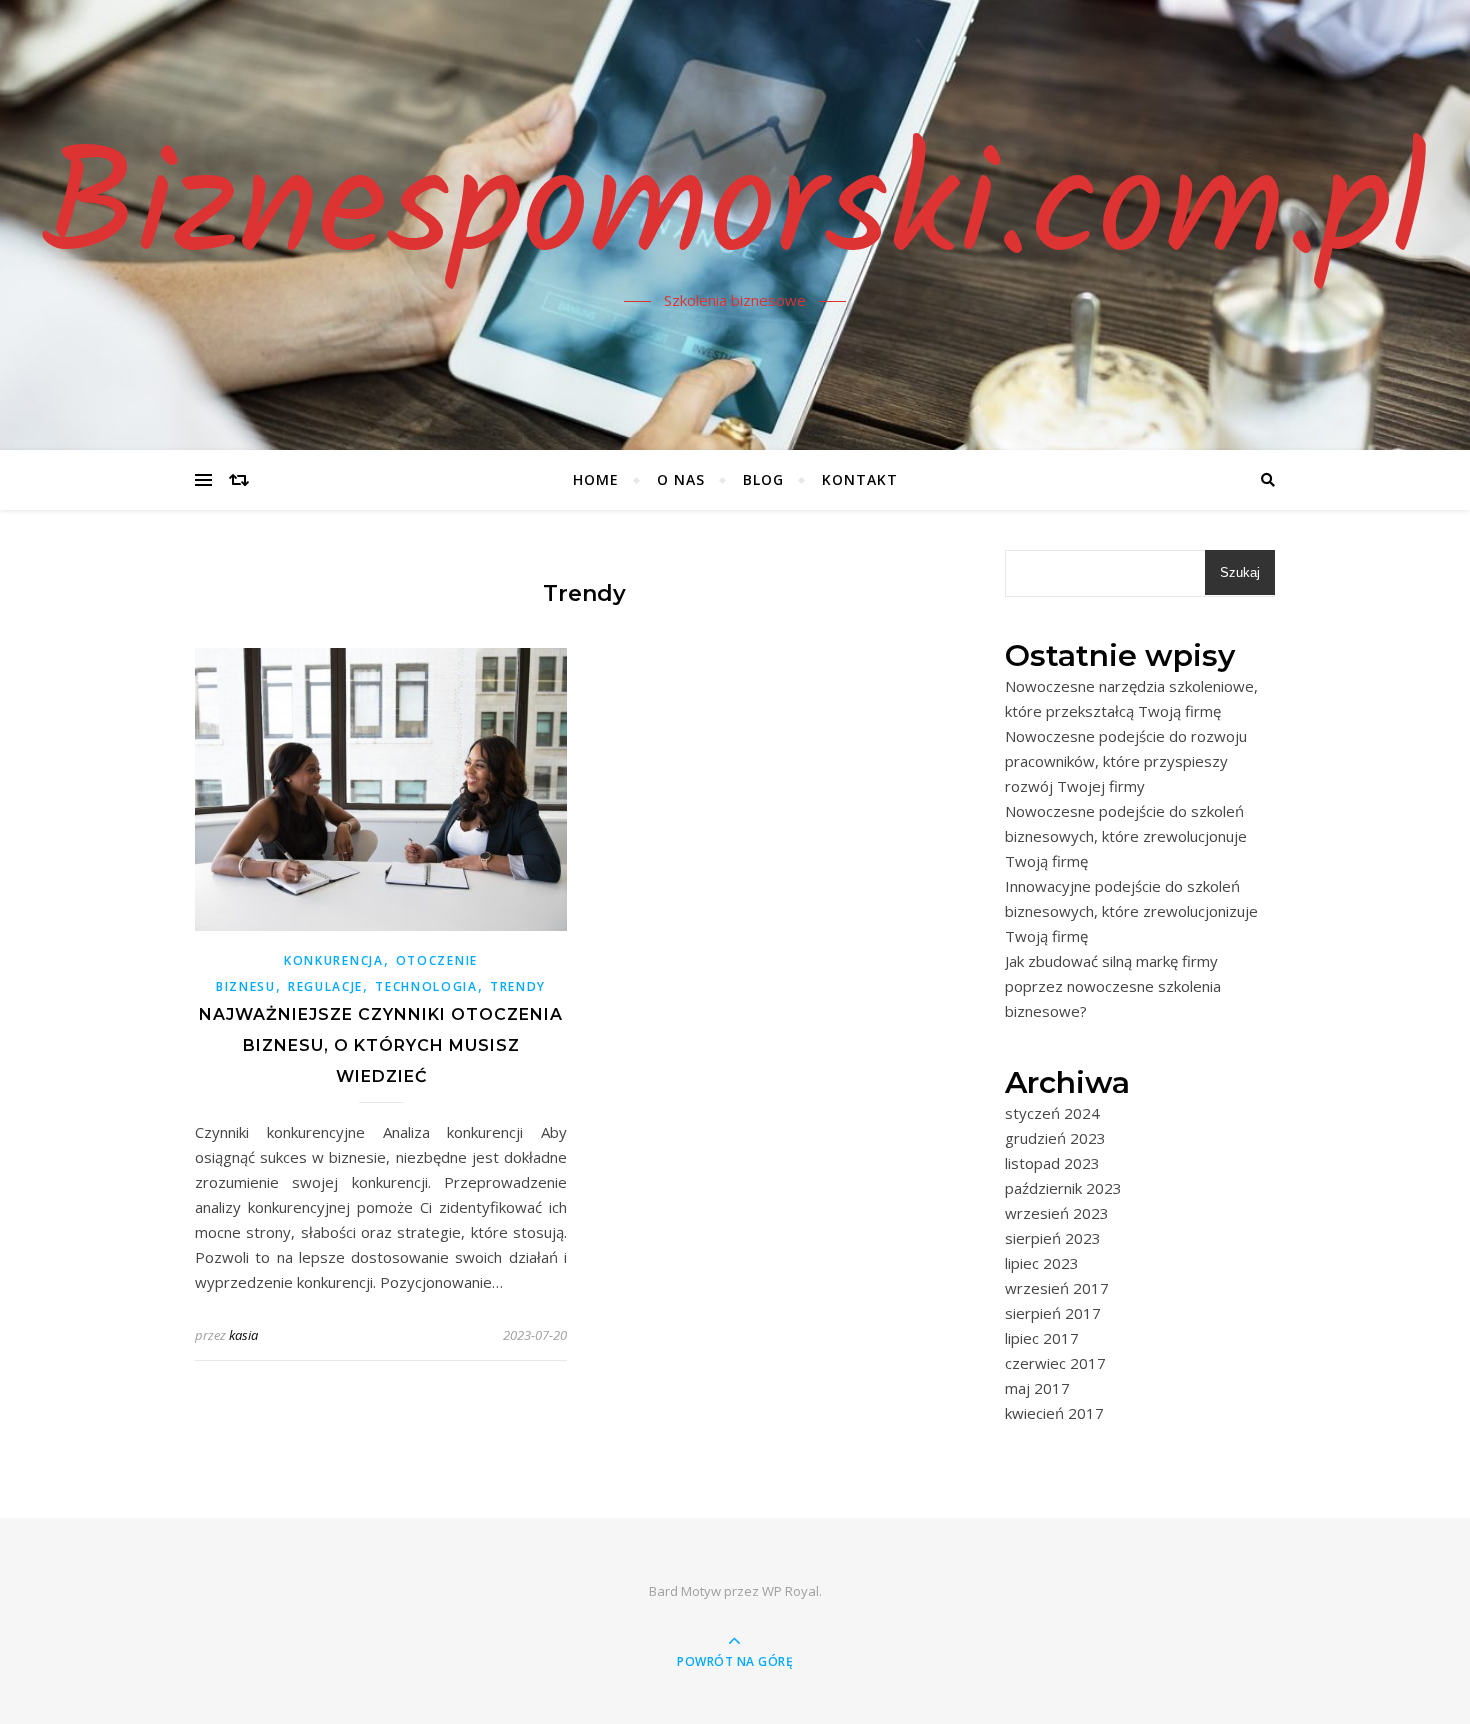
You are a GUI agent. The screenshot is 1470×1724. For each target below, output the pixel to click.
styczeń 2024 (1052, 1113)
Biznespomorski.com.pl (735, 213)
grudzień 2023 (1055, 1138)
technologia (426, 986)
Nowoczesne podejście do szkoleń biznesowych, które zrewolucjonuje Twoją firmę (1126, 836)
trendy (518, 986)
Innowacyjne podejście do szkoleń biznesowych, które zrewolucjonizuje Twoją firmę (1131, 911)
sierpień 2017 (1053, 1313)
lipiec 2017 (1042, 1338)
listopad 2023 (1052, 1163)
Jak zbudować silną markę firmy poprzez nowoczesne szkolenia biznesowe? (1113, 986)
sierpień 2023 (1053, 1238)
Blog (763, 479)
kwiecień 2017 (1054, 1413)
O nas (681, 479)
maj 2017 (1037, 1388)
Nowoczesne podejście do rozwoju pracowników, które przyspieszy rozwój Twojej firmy (1126, 761)
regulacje (325, 986)
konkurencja (334, 960)
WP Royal (790, 1591)
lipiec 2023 (1042, 1263)
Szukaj (1240, 572)
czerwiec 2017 (1055, 1363)
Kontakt (860, 479)
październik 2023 (1063, 1188)
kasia (243, 1335)
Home (596, 479)
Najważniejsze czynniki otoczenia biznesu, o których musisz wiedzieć (381, 1045)
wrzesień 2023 (1057, 1213)
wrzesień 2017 (1057, 1288)
